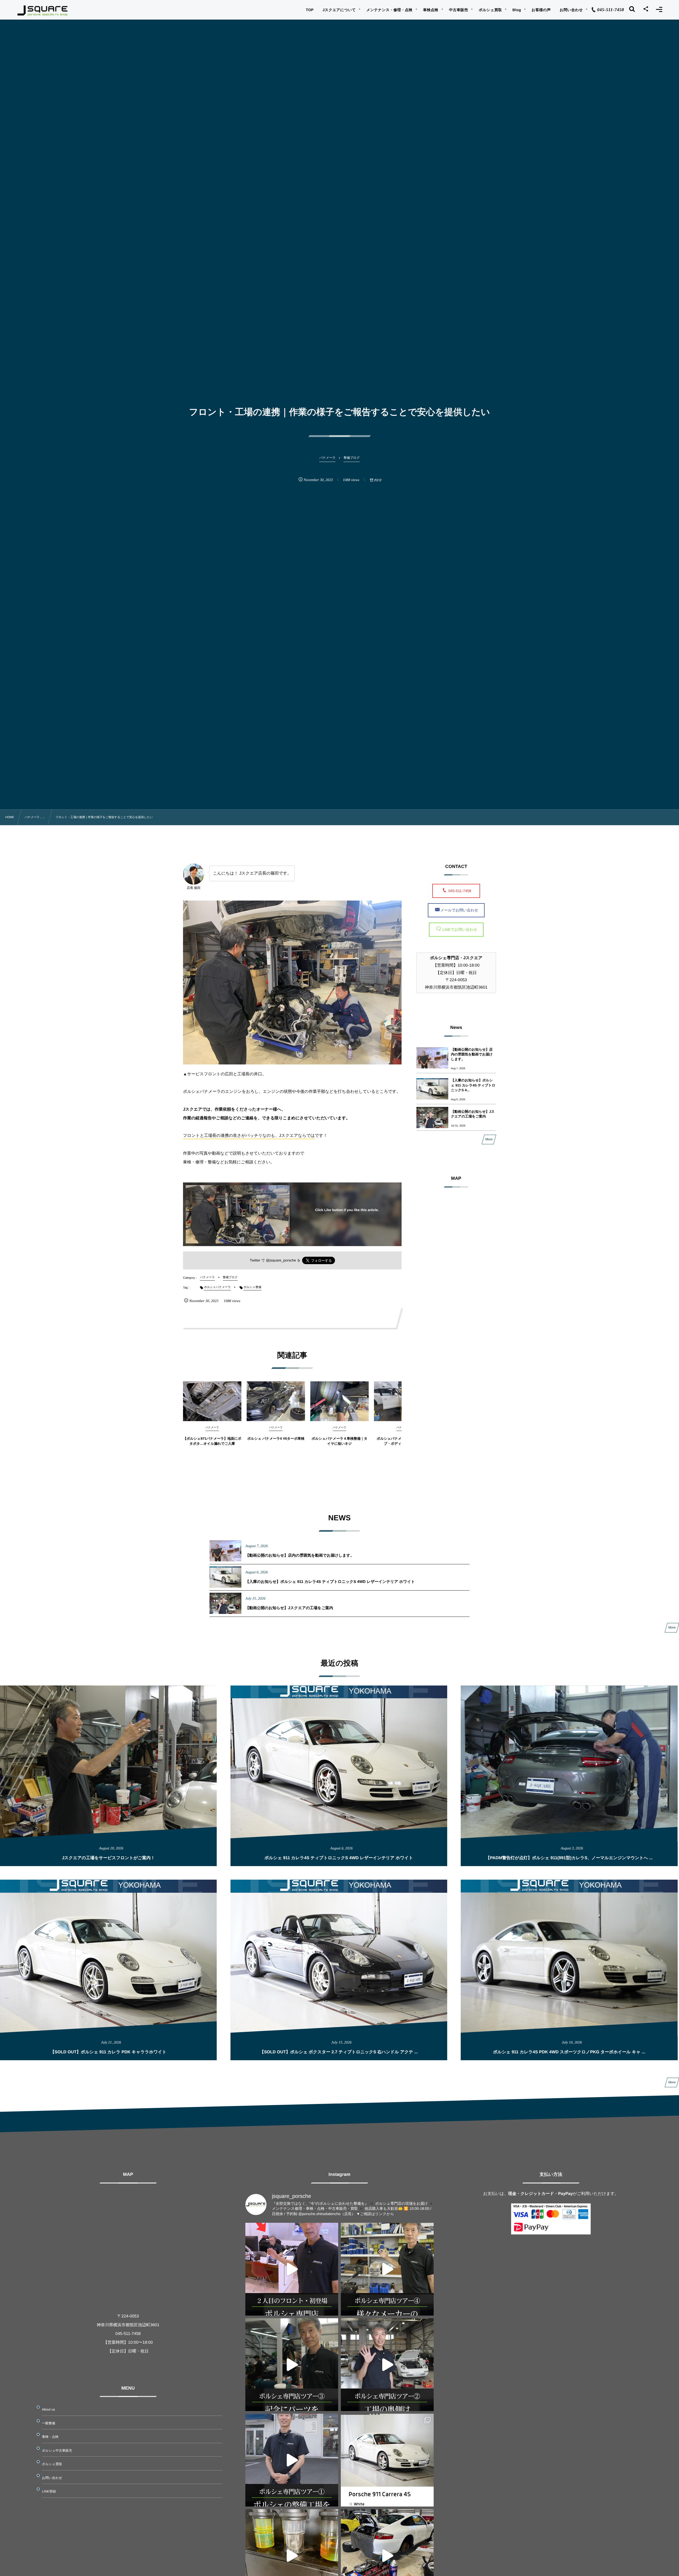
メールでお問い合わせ (459, 910)
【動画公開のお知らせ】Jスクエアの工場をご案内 (473, 1114)
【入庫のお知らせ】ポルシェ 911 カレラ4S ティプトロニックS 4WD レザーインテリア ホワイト (330, 1582)
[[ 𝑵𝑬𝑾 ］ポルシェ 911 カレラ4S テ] (387, 2460)
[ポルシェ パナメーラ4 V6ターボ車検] (276, 1401)
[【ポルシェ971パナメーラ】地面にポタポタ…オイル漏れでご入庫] (212, 1401)
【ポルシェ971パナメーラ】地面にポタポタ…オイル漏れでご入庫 (212, 1441)
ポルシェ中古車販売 (57, 2451)
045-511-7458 (462, 891)
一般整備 (49, 2423)
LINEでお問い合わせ (459, 929)
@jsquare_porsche (281, 1260)
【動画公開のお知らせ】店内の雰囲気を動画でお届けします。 (472, 1054)
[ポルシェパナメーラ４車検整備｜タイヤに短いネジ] (339, 1401)
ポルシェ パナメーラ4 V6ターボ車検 (276, 1438)
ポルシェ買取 (52, 2464)
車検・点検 (50, 2437)
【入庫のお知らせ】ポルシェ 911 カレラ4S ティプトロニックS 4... (473, 1085)
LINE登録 (49, 2491)
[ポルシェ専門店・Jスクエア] (43, 11)
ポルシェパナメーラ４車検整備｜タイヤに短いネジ (339, 1441)
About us (48, 2409)
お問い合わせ (52, 2478)
